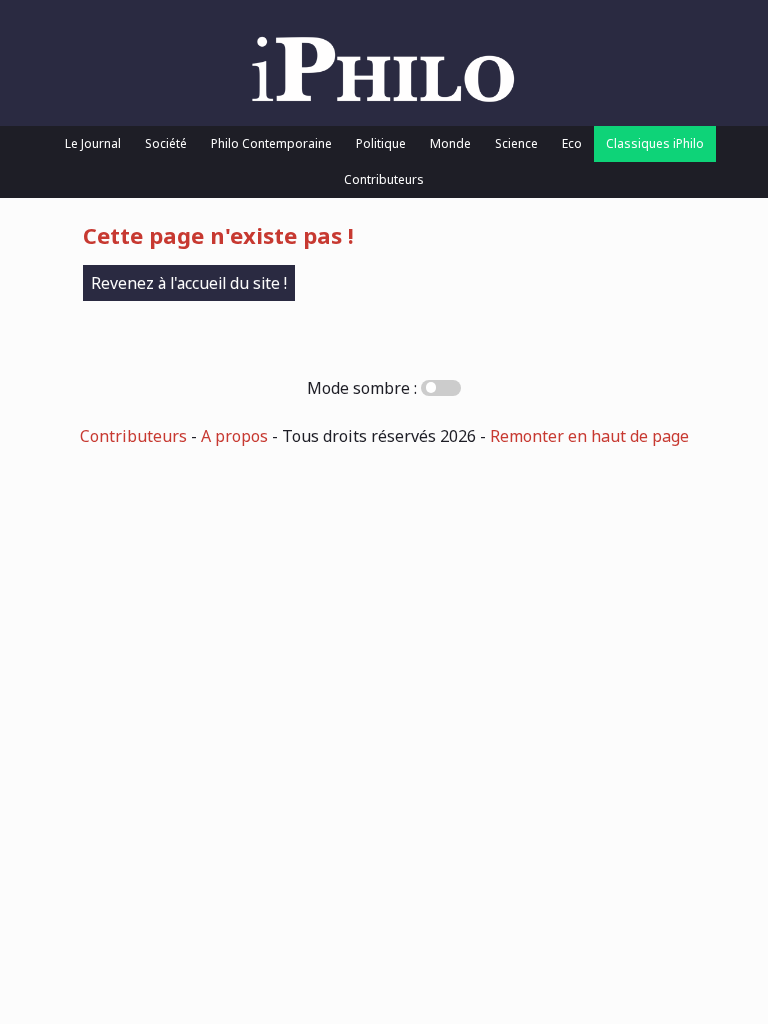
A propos (234, 436)
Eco (572, 143)
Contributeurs (384, 179)
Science (516, 143)
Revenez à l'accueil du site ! (189, 283)
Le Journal (93, 143)
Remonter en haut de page (589, 436)
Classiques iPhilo (655, 143)
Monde (450, 143)
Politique (381, 143)
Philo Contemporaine (271, 143)
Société (166, 143)
